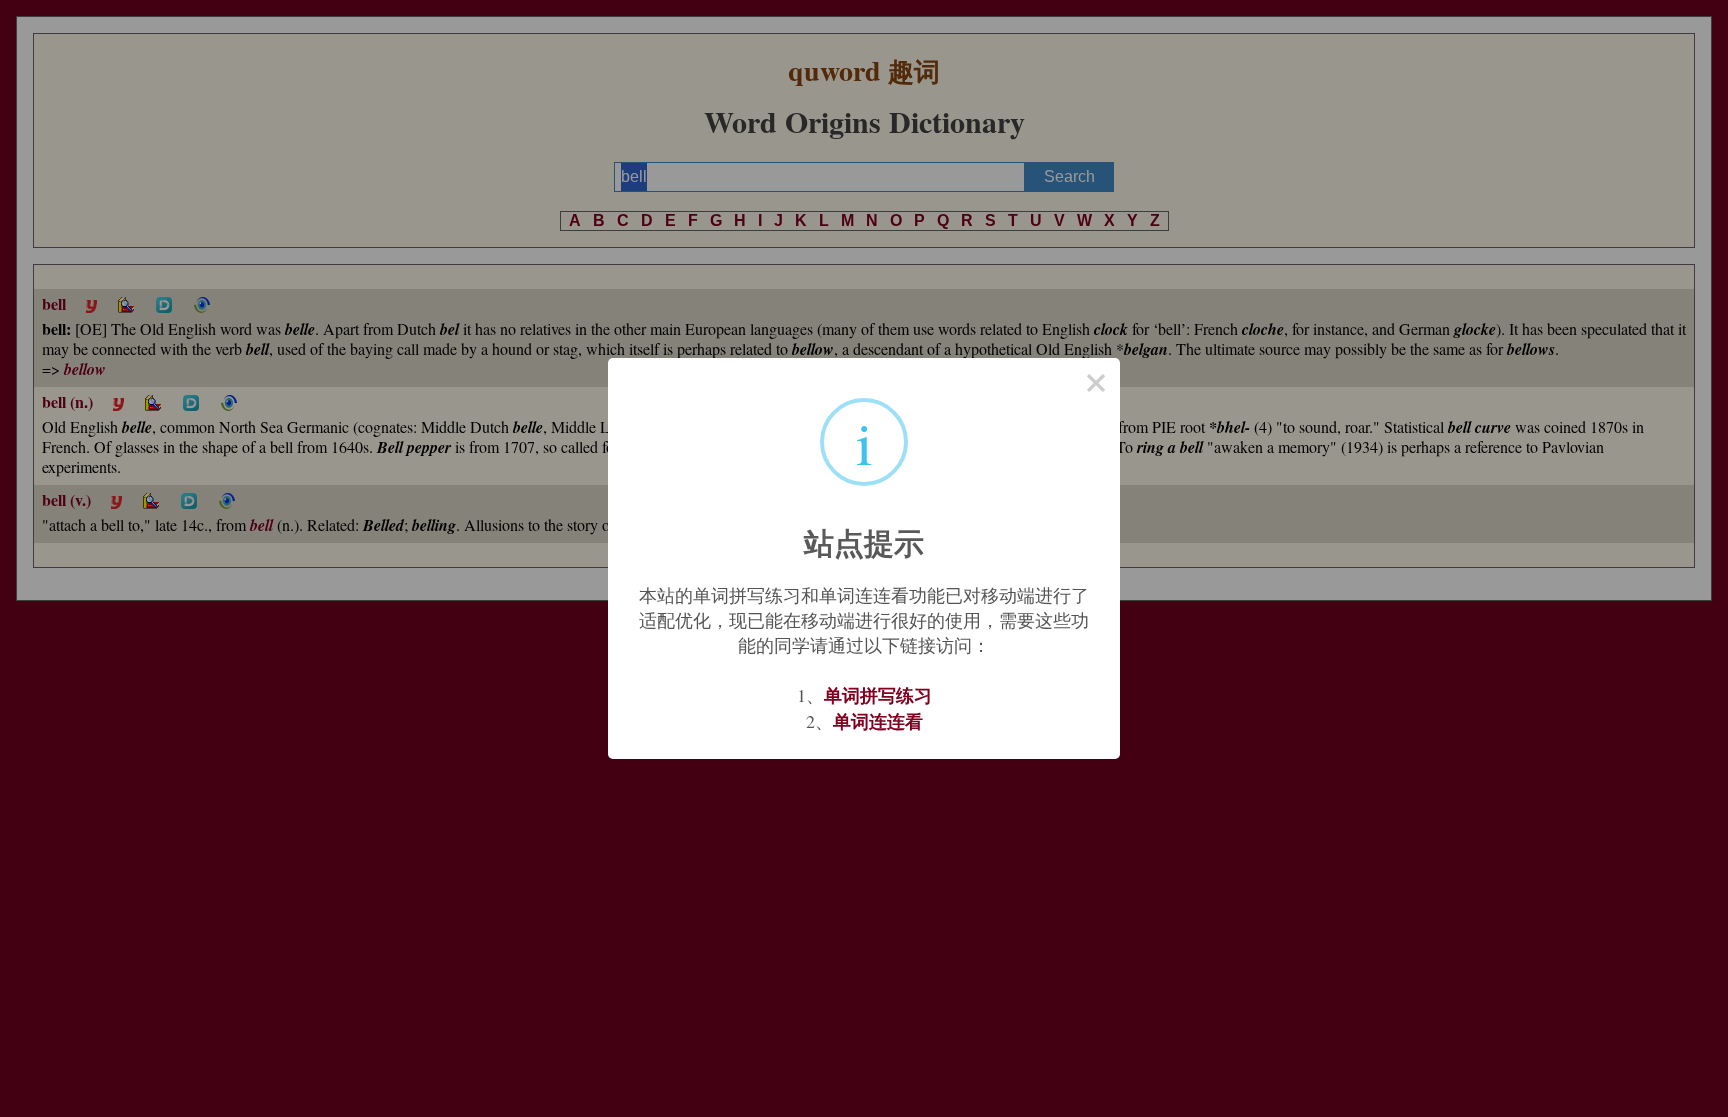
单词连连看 (878, 721)
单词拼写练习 (878, 695)
